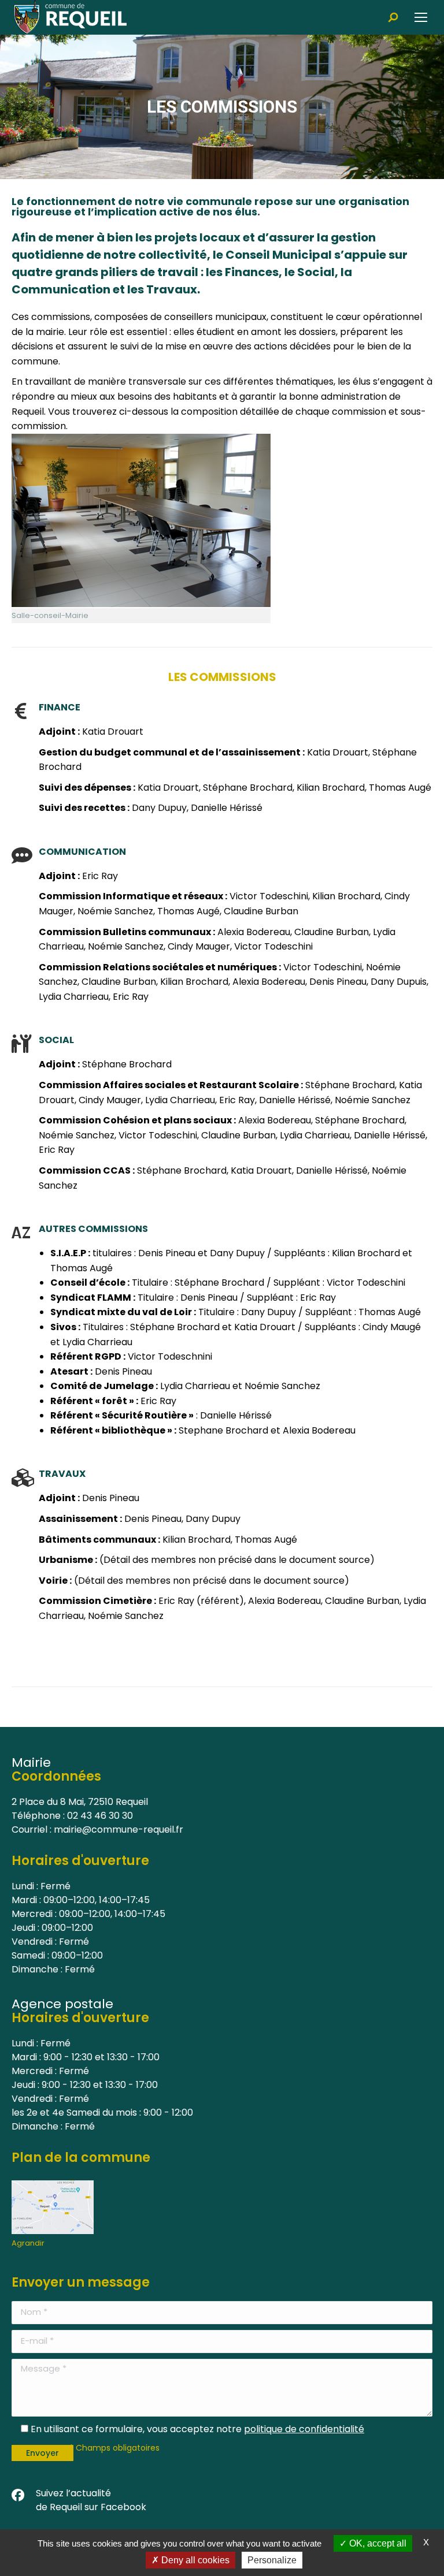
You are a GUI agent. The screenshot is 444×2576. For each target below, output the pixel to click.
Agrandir (28, 2243)
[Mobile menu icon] (421, 17)
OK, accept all (377, 2543)
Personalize (272, 2560)
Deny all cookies (194, 2560)
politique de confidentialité (304, 2429)
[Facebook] (18, 2496)
